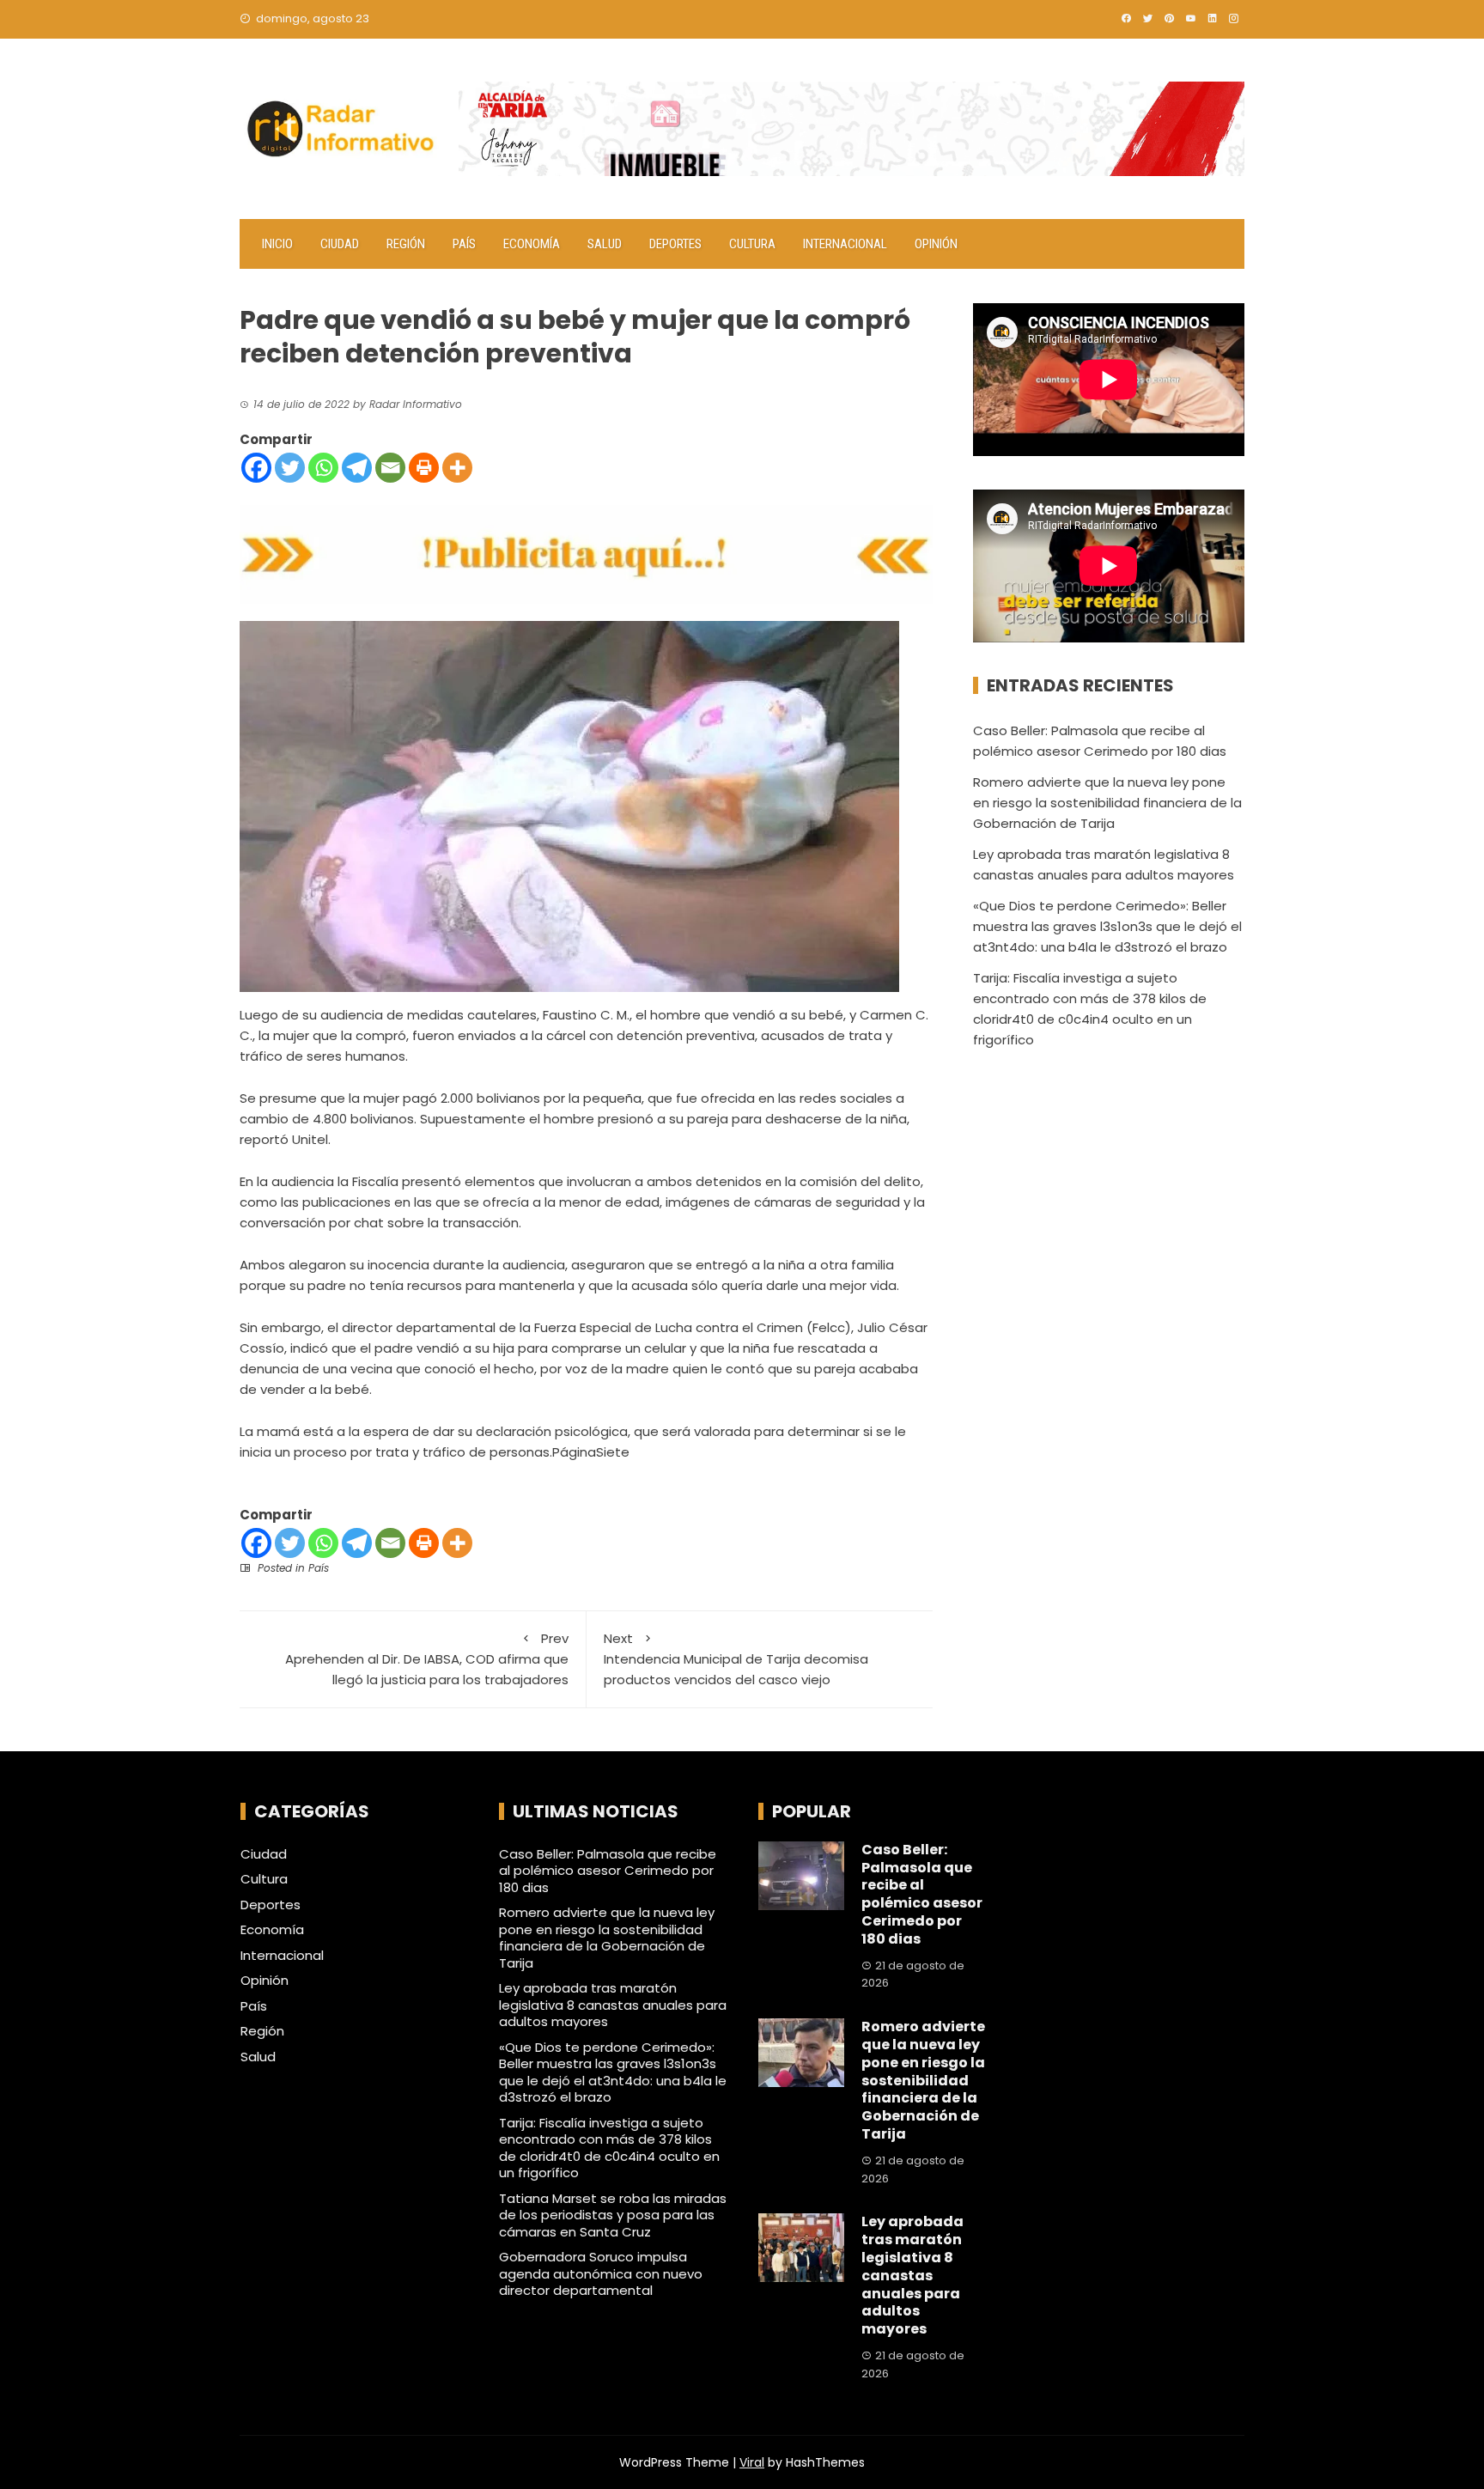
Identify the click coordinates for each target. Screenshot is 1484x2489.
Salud (605, 244)
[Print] (424, 468)
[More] (457, 468)
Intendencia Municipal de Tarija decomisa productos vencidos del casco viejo (736, 1659)
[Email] (390, 468)
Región (406, 244)
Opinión (936, 244)
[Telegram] (357, 468)
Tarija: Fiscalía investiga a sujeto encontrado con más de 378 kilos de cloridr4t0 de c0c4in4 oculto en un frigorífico (609, 2148)
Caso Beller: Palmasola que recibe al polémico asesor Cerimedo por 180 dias (608, 1871)
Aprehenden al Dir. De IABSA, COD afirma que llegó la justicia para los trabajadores (427, 1659)
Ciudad (340, 244)
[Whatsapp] (323, 468)
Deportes (675, 244)
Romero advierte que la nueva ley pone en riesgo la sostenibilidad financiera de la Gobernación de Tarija (1107, 803)
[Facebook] (256, 468)
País (464, 244)
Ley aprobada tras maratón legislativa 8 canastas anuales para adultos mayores (613, 2005)
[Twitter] (290, 468)
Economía (532, 244)
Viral (752, 2462)
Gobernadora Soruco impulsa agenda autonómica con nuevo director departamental (601, 2273)
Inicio (277, 244)
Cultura (752, 244)
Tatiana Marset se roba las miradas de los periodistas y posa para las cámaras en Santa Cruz (613, 2215)
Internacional (845, 244)
